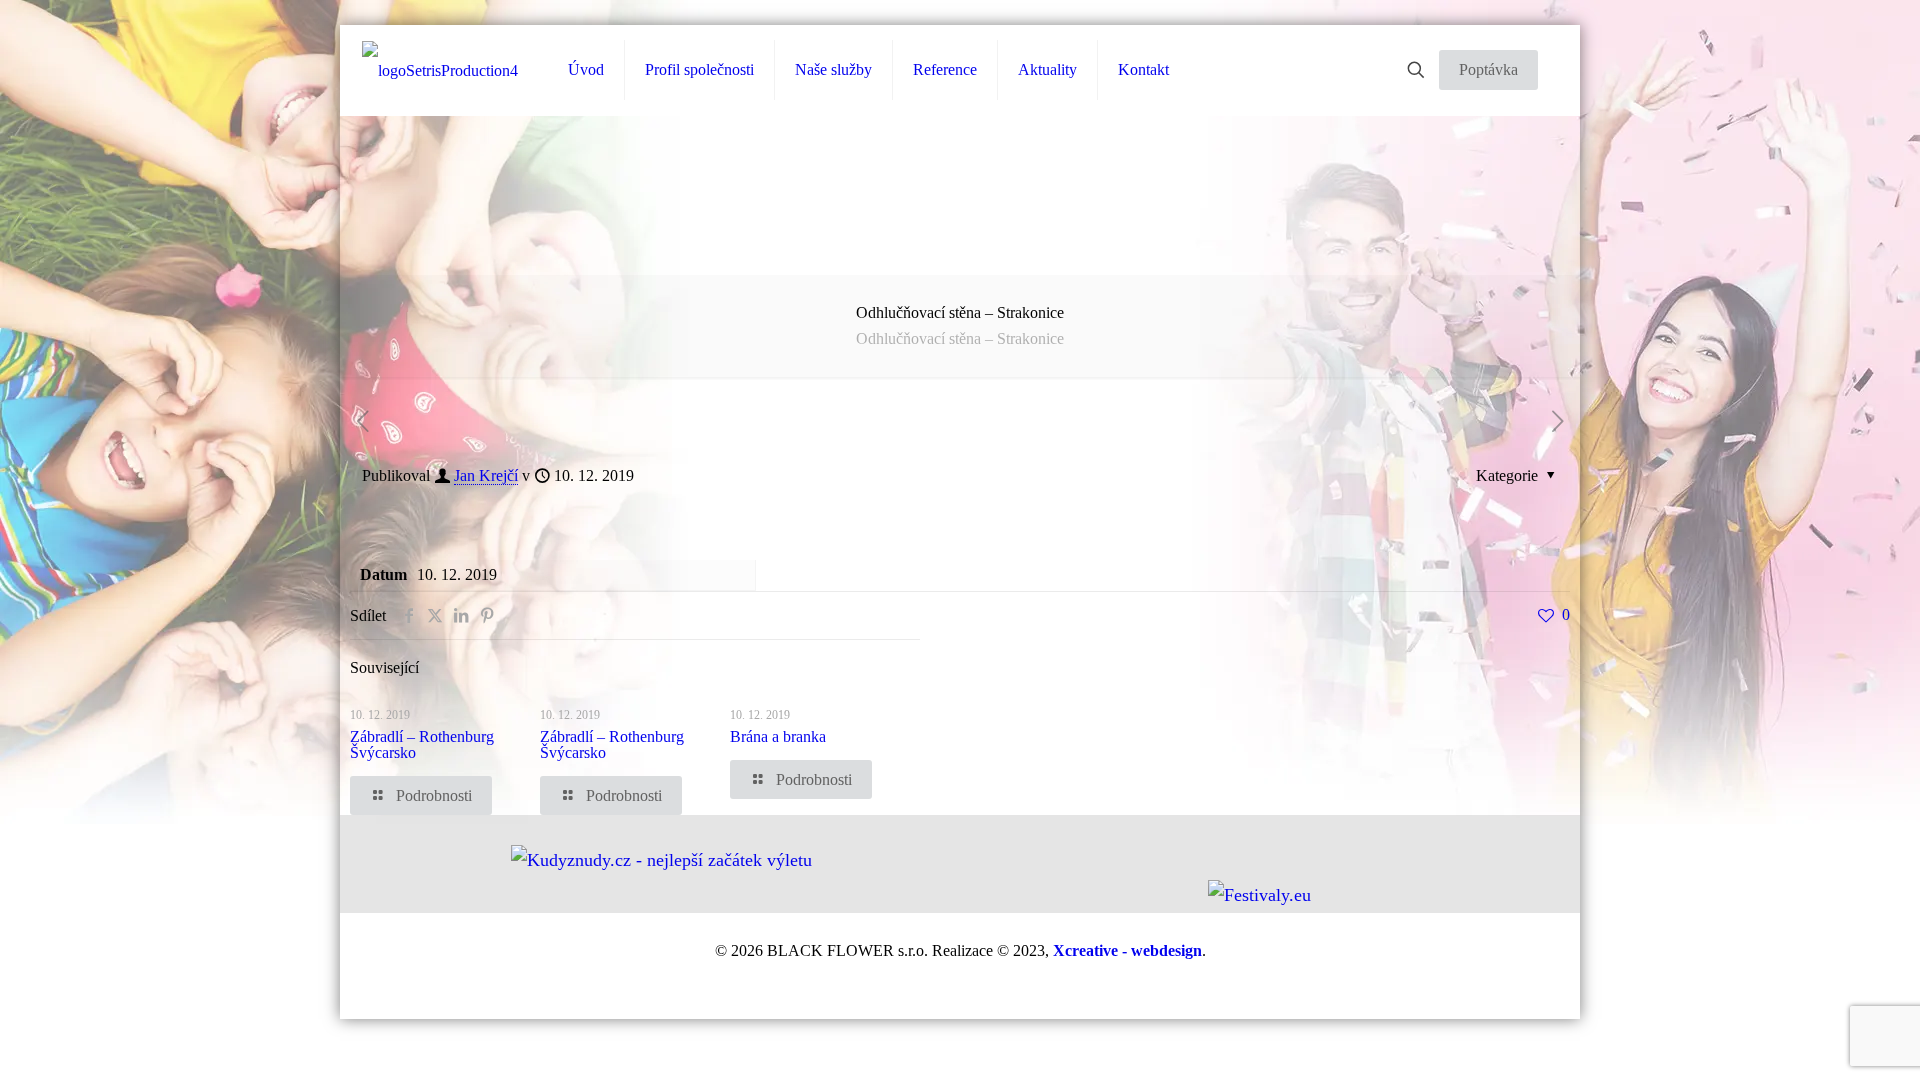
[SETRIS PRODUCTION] (440, 70)
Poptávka (1488, 69)
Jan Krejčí (486, 475)
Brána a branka (778, 736)
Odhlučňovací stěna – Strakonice (960, 338)
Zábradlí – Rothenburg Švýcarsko (422, 744)
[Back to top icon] (1837, 1051)
